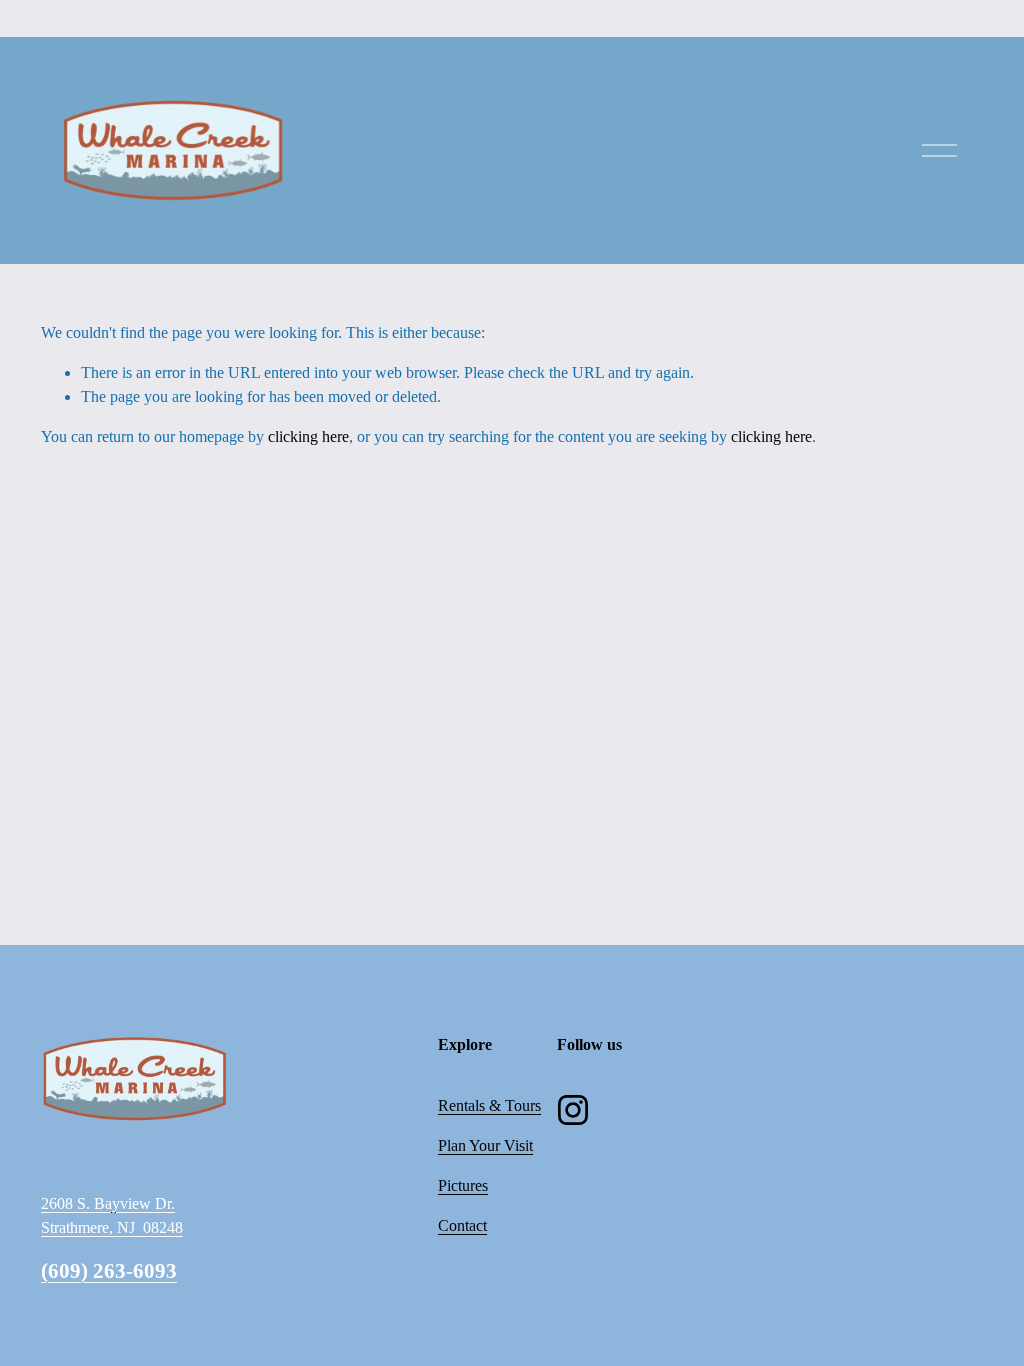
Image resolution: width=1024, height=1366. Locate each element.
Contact (462, 1225)
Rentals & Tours (489, 1105)
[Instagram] (573, 1110)
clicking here (308, 436)
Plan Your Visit (485, 1145)
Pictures (463, 1185)
